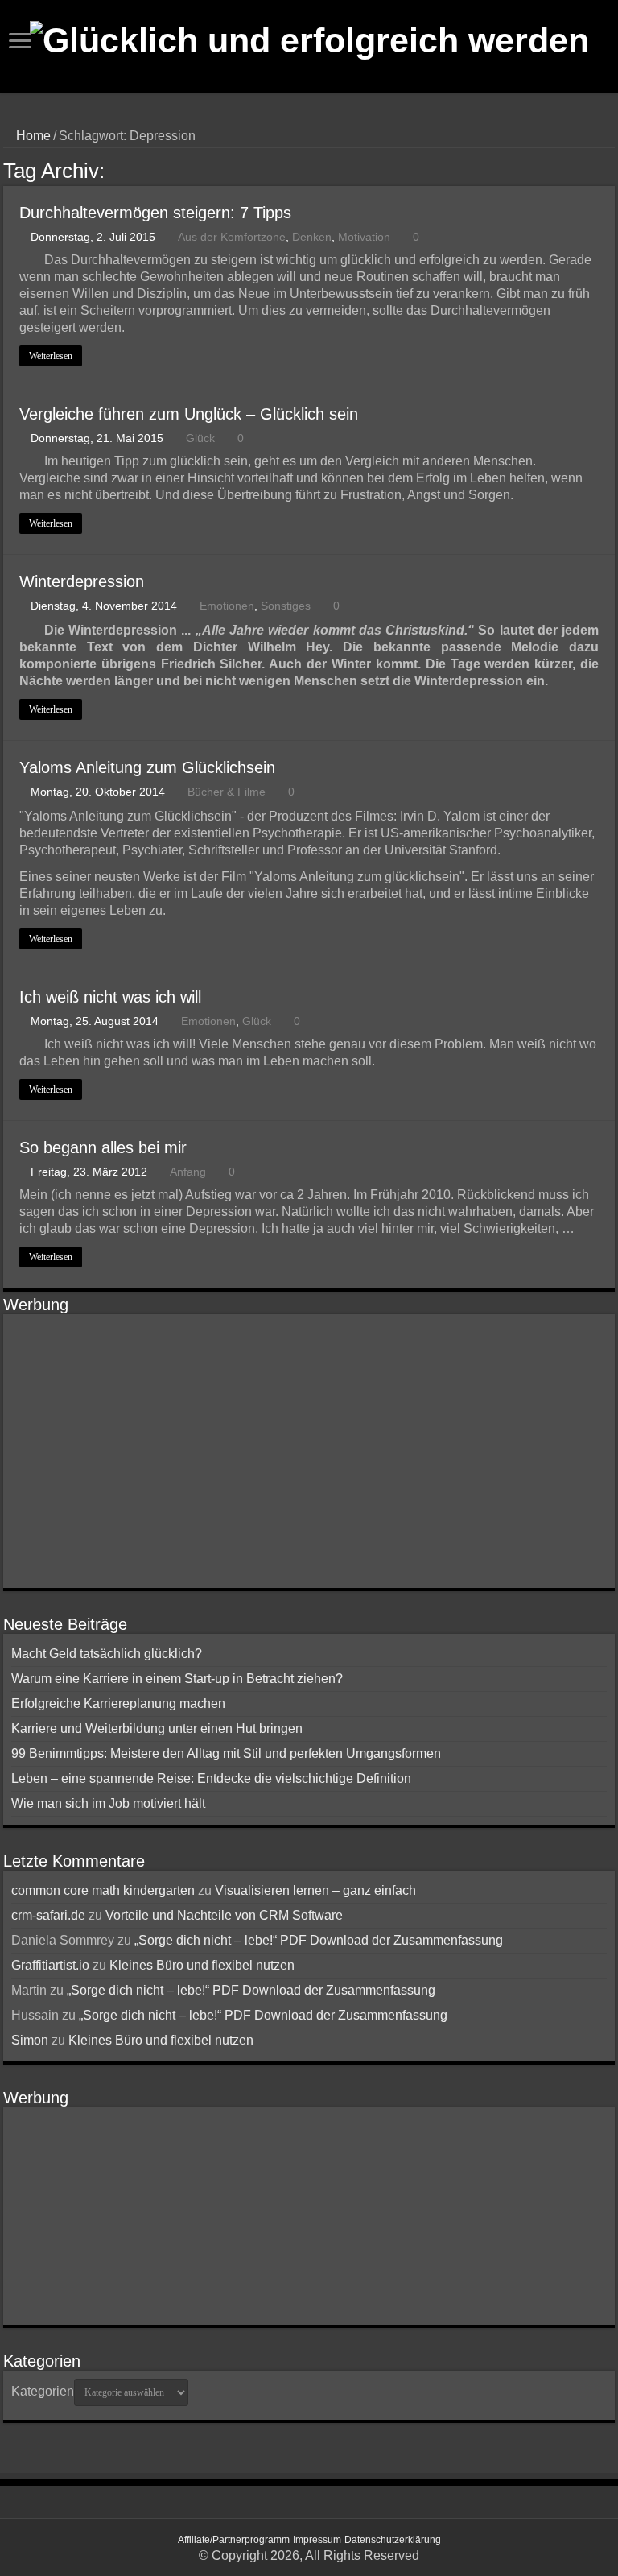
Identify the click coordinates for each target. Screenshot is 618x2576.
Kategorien (43, 2391)
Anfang (188, 1172)
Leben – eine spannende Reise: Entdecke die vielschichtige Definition (211, 1778)
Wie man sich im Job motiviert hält (108, 1803)
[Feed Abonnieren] (610, 170)
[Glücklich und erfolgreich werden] (309, 38)
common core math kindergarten (103, 1890)
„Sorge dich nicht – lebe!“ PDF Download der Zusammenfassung (319, 1940)
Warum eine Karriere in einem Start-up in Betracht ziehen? (177, 1679)
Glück (200, 438)
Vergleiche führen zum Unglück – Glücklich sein (189, 414)
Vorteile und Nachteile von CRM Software (224, 1915)
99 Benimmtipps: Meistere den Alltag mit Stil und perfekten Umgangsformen (226, 1753)
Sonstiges (286, 606)
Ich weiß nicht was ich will (110, 997)
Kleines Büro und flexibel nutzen (202, 1965)
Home (32, 136)
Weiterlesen (51, 356)
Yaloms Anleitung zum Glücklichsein (147, 767)
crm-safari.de (48, 1915)
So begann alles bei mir (103, 1147)
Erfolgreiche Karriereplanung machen (118, 1704)
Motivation (364, 237)
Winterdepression (82, 581)
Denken (312, 237)
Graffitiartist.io (50, 1965)
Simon (30, 2040)
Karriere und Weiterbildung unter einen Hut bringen (157, 1728)
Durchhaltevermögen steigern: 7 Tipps (155, 213)
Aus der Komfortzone (232, 237)
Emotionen (227, 606)
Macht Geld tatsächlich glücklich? (107, 1654)
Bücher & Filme (227, 792)
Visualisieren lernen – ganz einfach (315, 1890)
